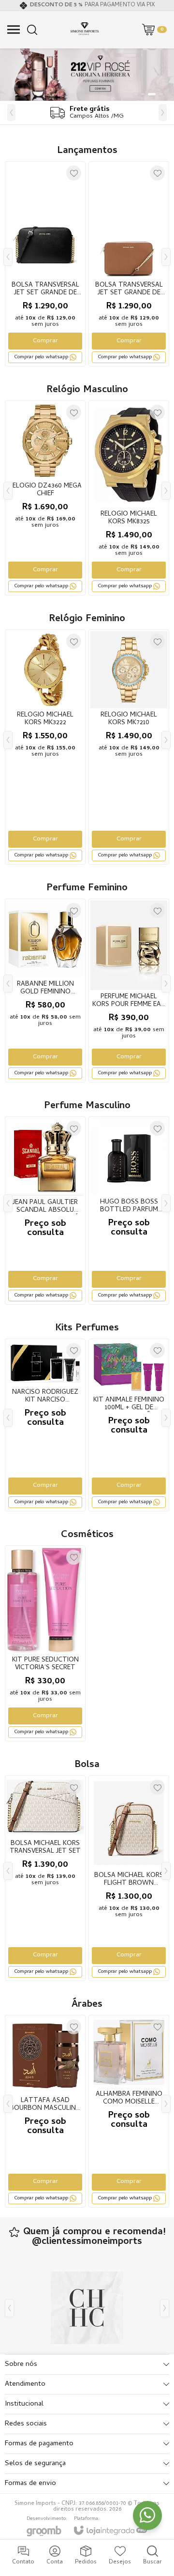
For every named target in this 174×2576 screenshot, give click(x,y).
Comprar (45, 341)
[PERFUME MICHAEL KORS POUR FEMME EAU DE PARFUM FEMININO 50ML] (129, 991)
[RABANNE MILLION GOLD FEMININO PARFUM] (45, 991)
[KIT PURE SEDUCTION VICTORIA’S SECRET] (45, 1644)
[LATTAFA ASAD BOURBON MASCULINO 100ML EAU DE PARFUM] (45, 2111)
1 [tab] (136, 94)
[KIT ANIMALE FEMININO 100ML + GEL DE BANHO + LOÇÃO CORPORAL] (129, 1425)
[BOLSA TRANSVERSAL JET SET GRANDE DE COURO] (129, 264)
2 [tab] (143, 94)
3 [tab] (152, 94)
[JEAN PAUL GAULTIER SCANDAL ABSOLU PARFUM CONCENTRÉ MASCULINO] (45, 1210)
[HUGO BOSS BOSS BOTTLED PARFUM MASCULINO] (129, 1210)
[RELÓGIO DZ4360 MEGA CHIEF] (45, 498)
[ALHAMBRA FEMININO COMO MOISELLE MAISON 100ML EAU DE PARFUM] (129, 2111)
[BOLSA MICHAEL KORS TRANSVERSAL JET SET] (45, 1878)
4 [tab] (161, 94)
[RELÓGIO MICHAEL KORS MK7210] (129, 747)
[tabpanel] (87, 75)
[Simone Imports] (85, 30)
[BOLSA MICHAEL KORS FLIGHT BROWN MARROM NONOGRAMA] (129, 1878)
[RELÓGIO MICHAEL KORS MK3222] (45, 747)
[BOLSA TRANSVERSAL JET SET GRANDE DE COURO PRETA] (45, 264)
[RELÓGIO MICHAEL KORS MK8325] (129, 498)
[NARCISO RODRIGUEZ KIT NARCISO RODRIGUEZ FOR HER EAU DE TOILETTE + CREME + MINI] (45, 1425)
